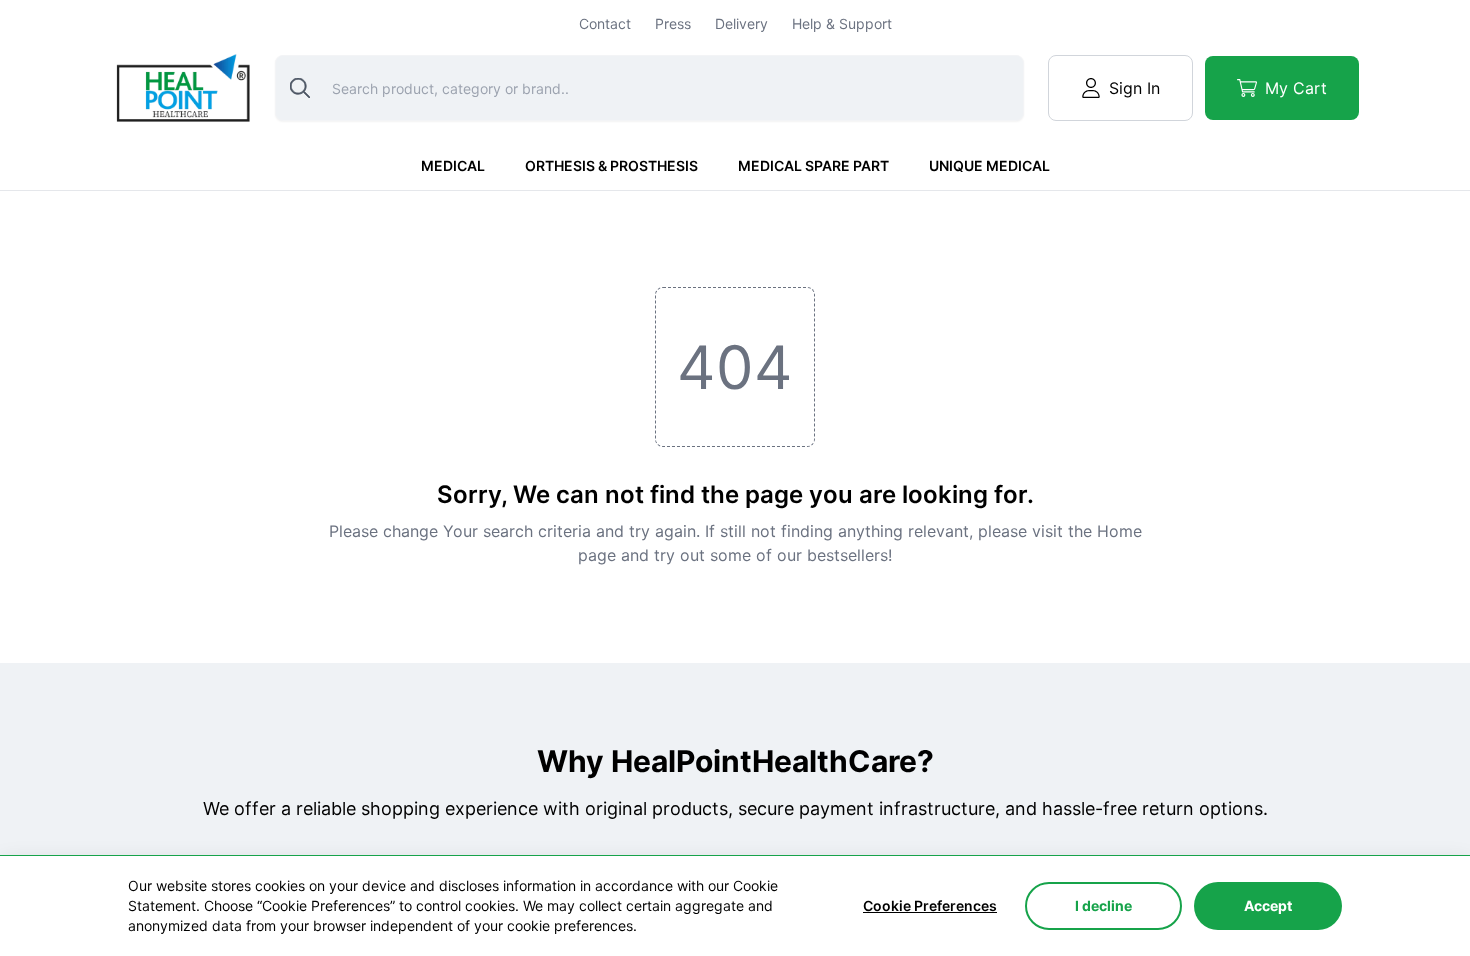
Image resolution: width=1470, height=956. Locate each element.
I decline (1103, 905)
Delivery (741, 23)
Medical (453, 165)
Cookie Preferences (930, 905)
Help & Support (842, 23)
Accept (1268, 905)
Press (673, 23)
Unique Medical (989, 165)
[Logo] (181, 87)
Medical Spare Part (813, 165)
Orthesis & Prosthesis (611, 165)
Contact (605, 23)
